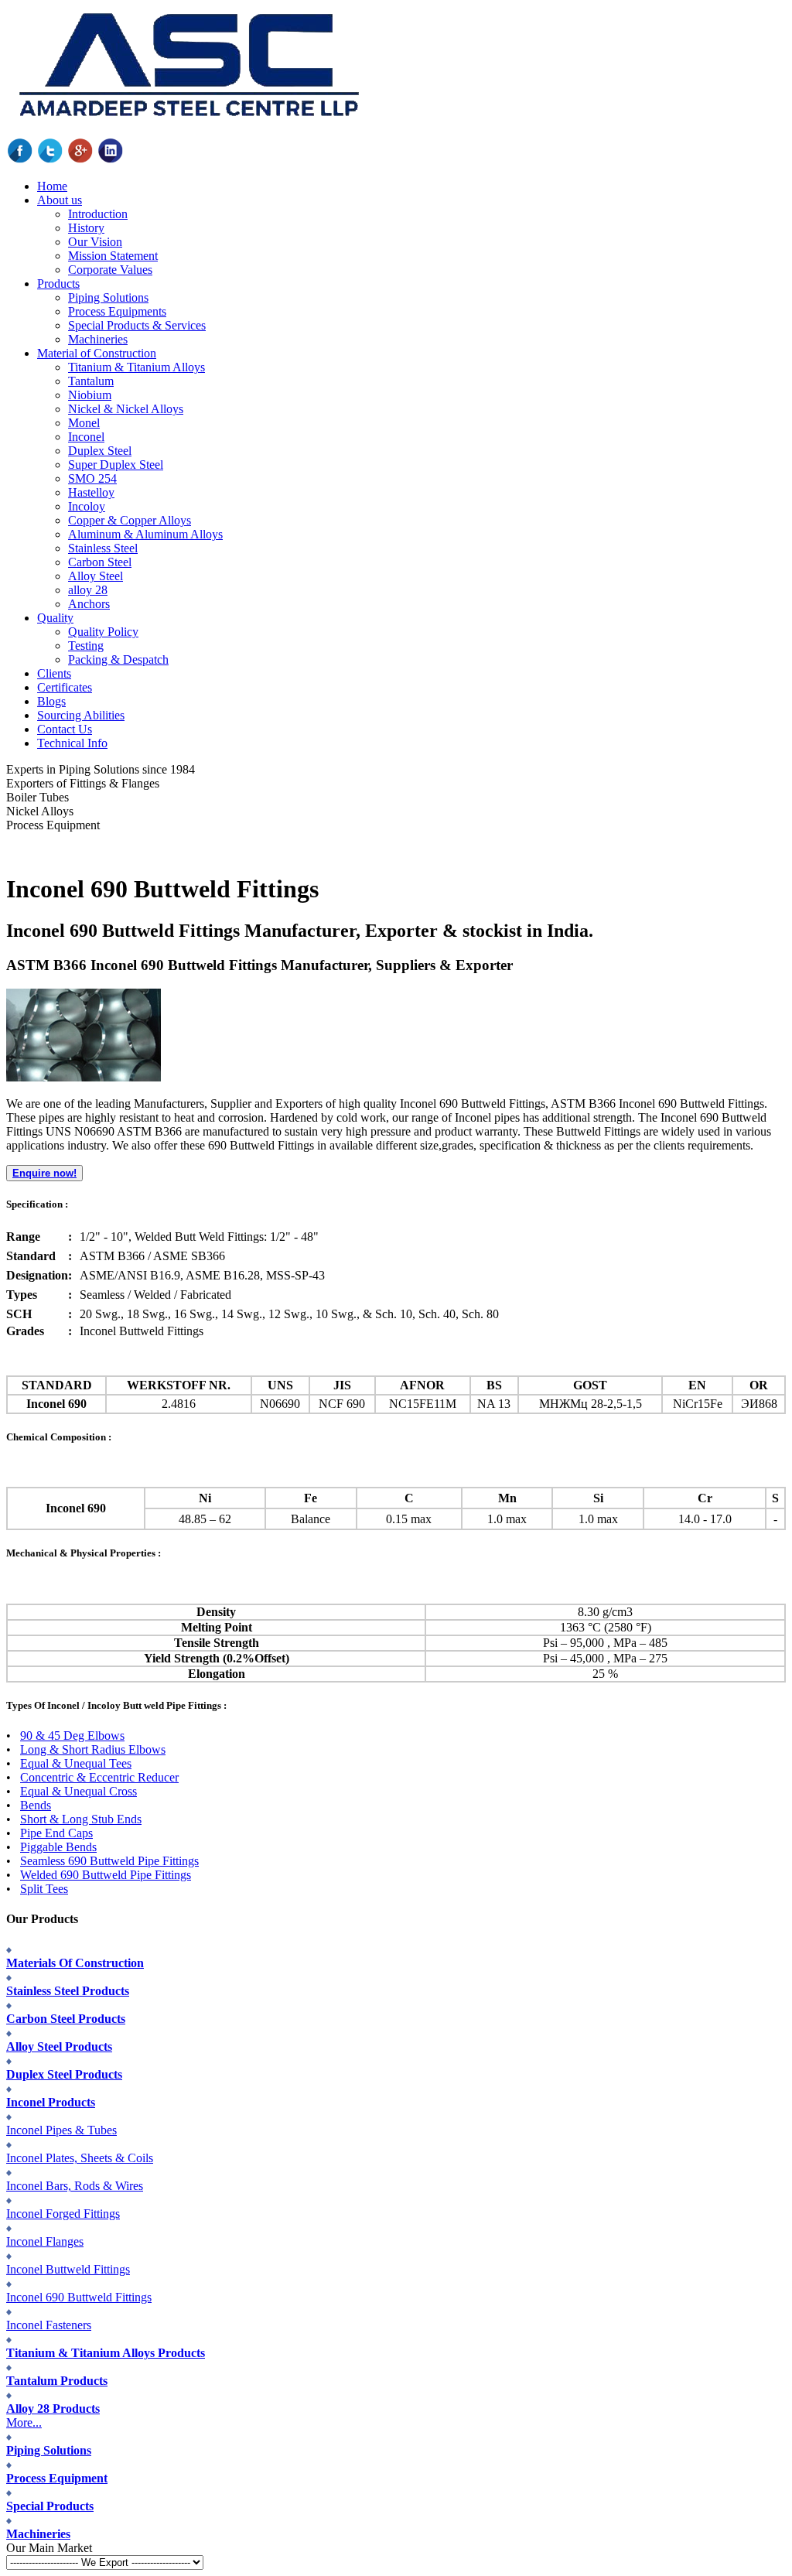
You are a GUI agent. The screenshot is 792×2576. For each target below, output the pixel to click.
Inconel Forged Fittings (63, 2214)
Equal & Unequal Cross (79, 1791)
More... (24, 2422)
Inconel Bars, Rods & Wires (75, 2186)
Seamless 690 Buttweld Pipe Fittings (109, 1861)
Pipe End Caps (56, 1833)
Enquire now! (44, 1173)
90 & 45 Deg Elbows (72, 1736)
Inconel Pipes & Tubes (61, 2130)
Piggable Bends (58, 1847)
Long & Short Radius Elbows (93, 1749)
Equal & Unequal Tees (76, 1763)
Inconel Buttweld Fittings (68, 2269)
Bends (36, 1805)
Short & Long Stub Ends (81, 1819)
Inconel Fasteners (49, 2325)
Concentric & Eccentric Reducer (99, 1777)
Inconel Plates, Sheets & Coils (80, 2158)
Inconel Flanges (45, 2241)
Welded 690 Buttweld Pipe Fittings (106, 1875)
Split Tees (44, 1889)
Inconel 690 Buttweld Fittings (79, 2297)
